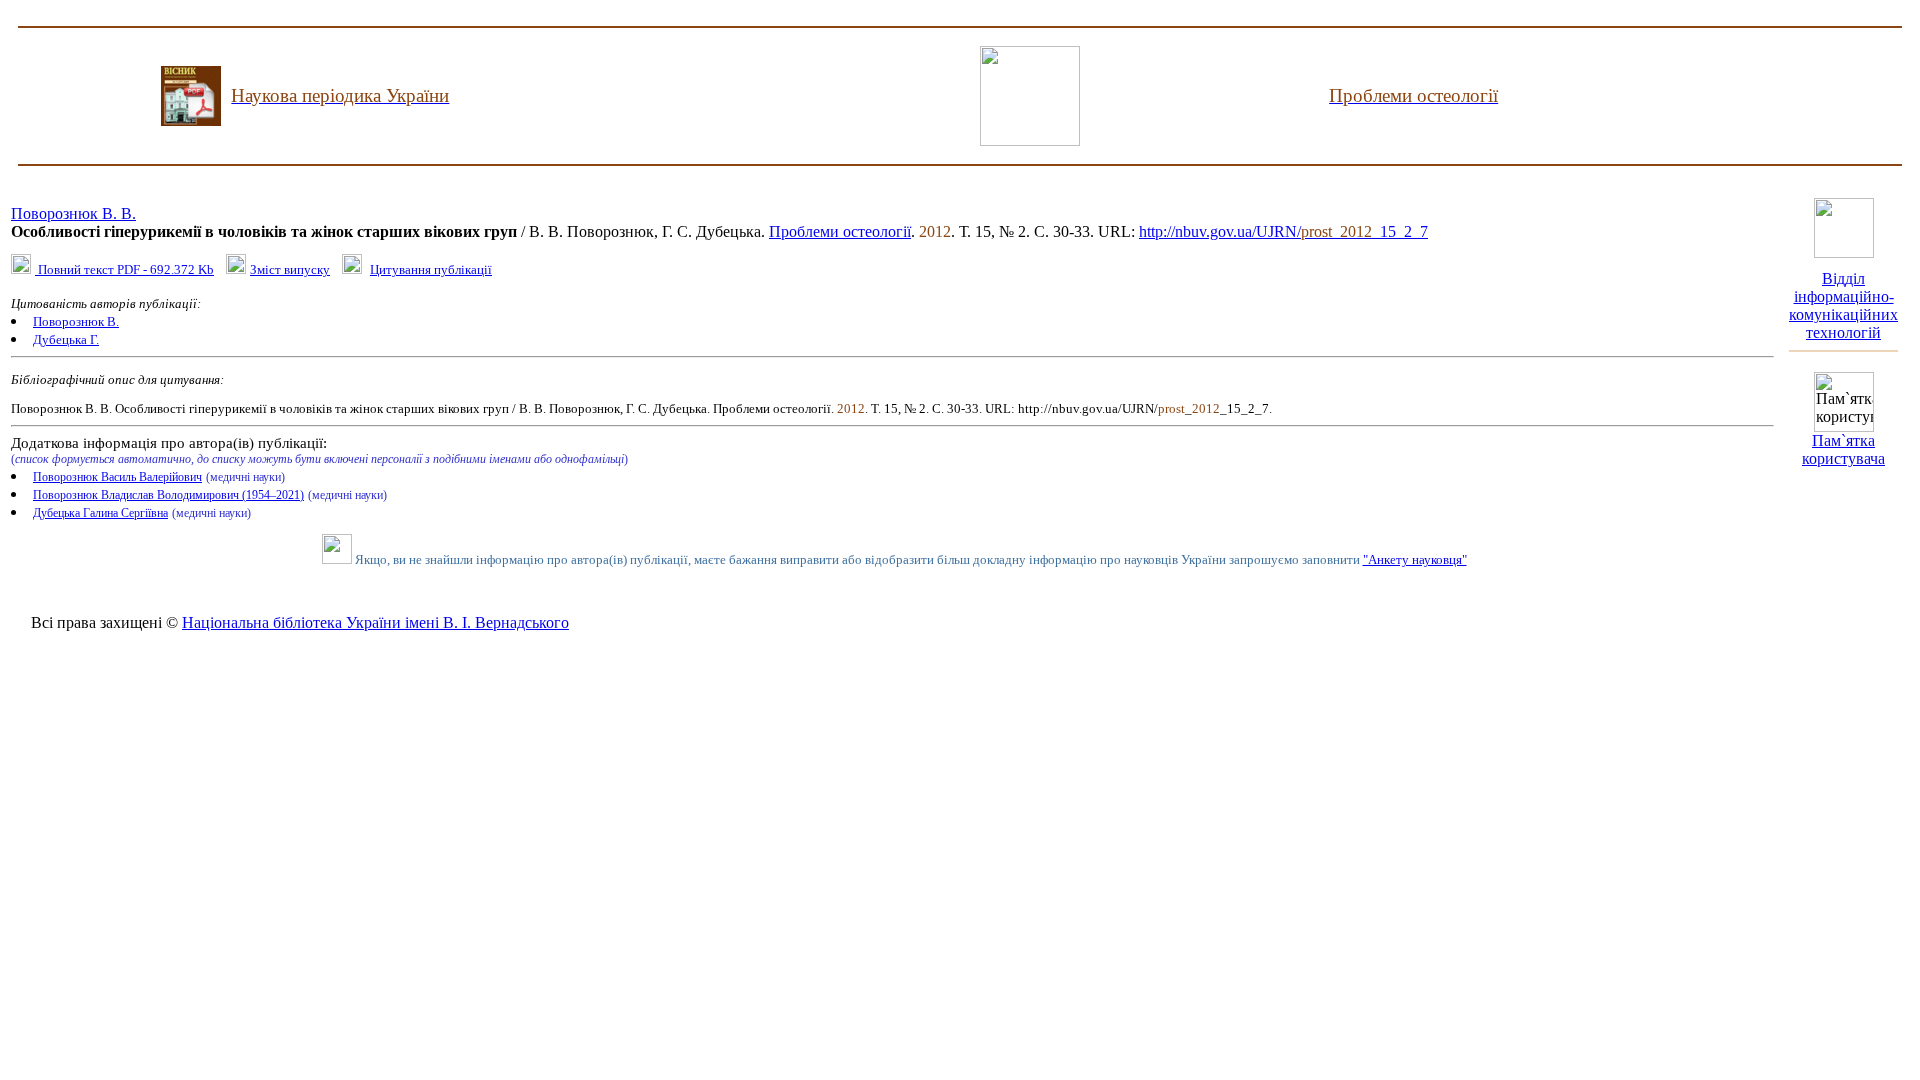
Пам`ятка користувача (1843, 449)
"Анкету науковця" (1415, 559)
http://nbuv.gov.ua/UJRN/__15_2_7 (1283, 231)
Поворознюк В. (76, 321)
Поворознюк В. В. (73, 213)
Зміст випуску (290, 269)
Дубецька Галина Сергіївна (100, 513)
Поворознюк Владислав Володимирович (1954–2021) (168, 495)
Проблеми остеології (840, 231)
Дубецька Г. (66, 339)
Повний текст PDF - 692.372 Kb (124, 269)
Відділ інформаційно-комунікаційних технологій (1843, 305)
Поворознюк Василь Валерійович (117, 477)
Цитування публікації (431, 269)
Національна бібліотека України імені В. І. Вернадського (375, 622)
